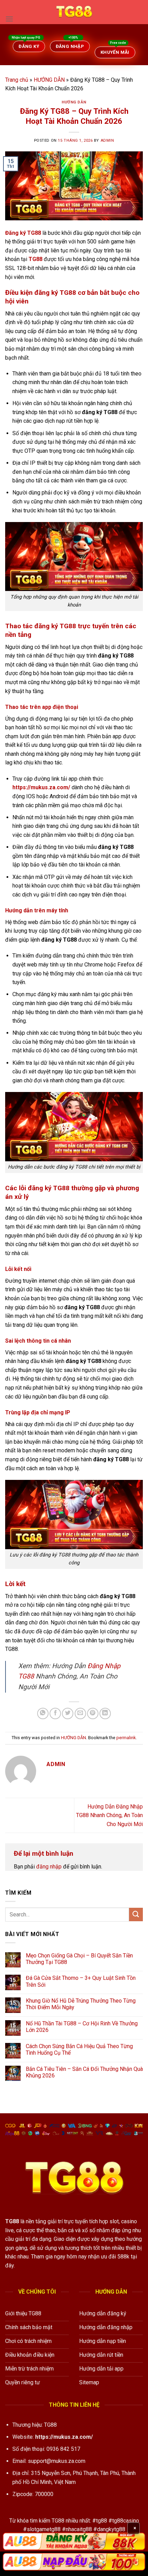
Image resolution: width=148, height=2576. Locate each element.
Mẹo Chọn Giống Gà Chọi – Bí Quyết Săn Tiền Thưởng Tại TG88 (79, 1959)
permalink (126, 1738)
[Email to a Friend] (80, 1713)
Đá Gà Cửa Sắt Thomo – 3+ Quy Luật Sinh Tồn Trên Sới (81, 1981)
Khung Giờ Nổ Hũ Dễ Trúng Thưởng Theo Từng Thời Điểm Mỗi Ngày (81, 2004)
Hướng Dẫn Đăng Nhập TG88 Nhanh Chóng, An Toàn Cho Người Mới (109, 1815)
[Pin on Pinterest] (93, 1713)
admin (107, 141)
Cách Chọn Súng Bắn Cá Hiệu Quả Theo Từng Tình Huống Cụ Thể (79, 2049)
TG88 (12, 2221)
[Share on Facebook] (55, 1713)
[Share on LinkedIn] (105, 1713)
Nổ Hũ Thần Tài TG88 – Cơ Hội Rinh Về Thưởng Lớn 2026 (82, 2027)
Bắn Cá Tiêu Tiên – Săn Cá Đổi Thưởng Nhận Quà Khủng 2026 (84, 2072)
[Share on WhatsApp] (43, 1713)
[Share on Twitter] (68, 1713)
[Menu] (9, 19)
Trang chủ (17, 80)
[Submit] (136, 1915)
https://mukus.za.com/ (64, 2437)
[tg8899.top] (74, 12)
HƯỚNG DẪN (49, 80)
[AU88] (74, 2541)
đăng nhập (49, 1867)
